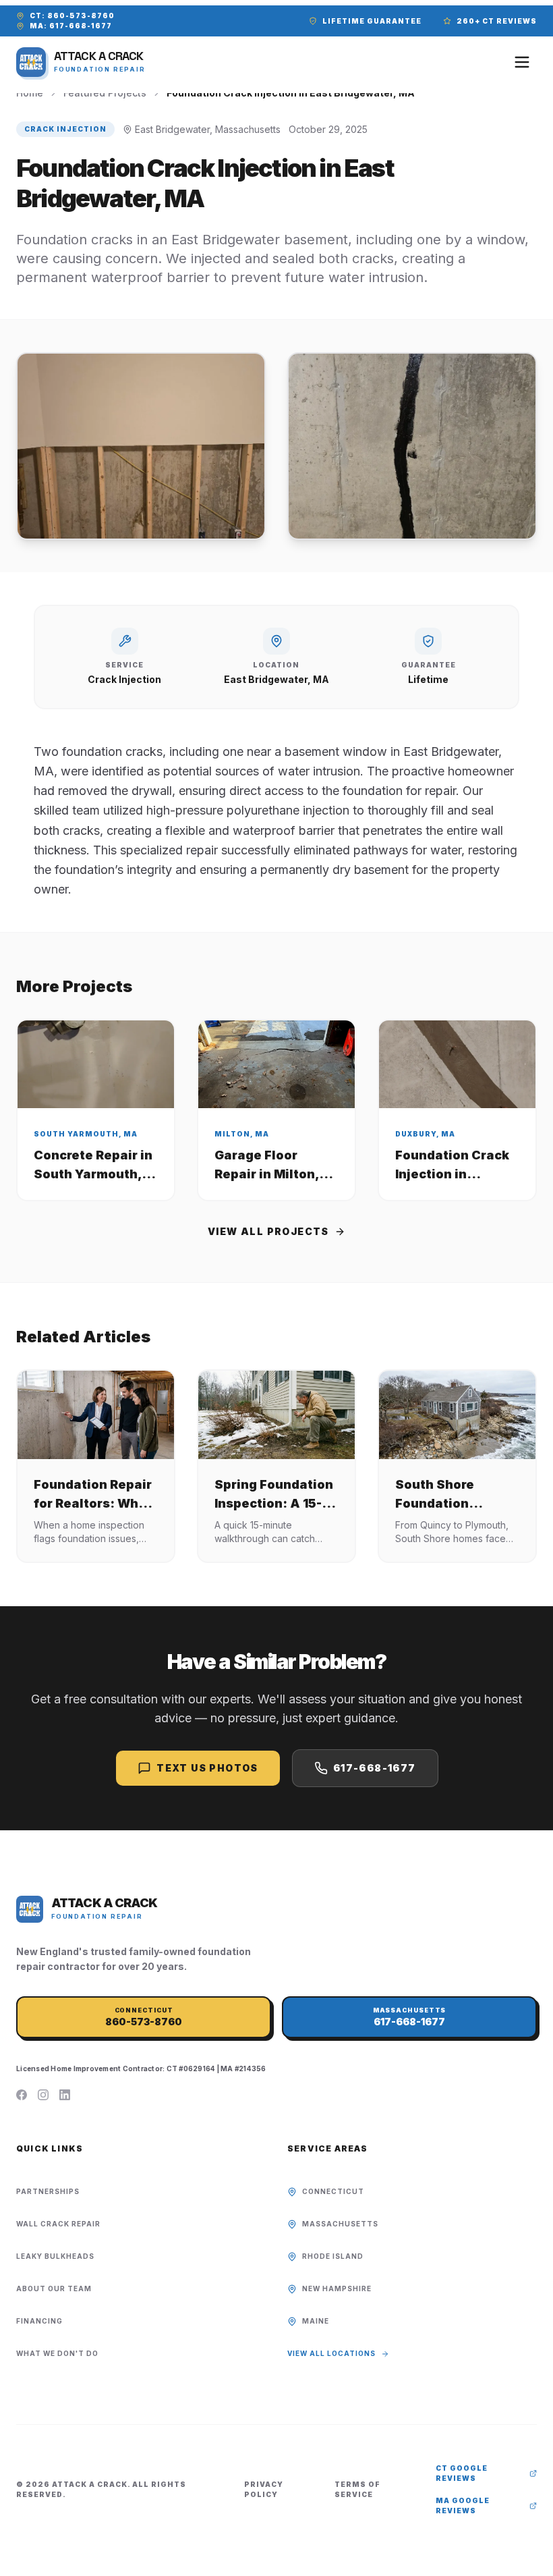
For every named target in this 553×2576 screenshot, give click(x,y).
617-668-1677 (375, 1768)
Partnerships (48, 2191)
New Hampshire (337, 2289)
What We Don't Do (57, 2353)
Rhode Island (333, 2256)
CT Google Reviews (462, 2473)
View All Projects (268, 1231)
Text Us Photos (207, 1768)
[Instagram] (43, 2095)
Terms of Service (357, 2489)
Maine (316, 2321)
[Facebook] (22, 2095)
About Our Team (54, 2289)
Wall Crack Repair (58, 2224)
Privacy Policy (264, 2489)
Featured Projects (105, 93)
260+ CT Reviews (497, 21)
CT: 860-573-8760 (72, 16)
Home (30, 93)
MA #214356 (243, 2068)
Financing (39, 2321)
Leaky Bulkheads (55, 2256)
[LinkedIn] (65, 2095)
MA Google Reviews (463, 2505)
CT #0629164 (191, 2068)
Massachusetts (340, 2224)
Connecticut (333, 2191)
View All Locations (331, 2353)
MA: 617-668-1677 (71, 26)
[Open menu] (522, 62)
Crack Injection (65, 129)
